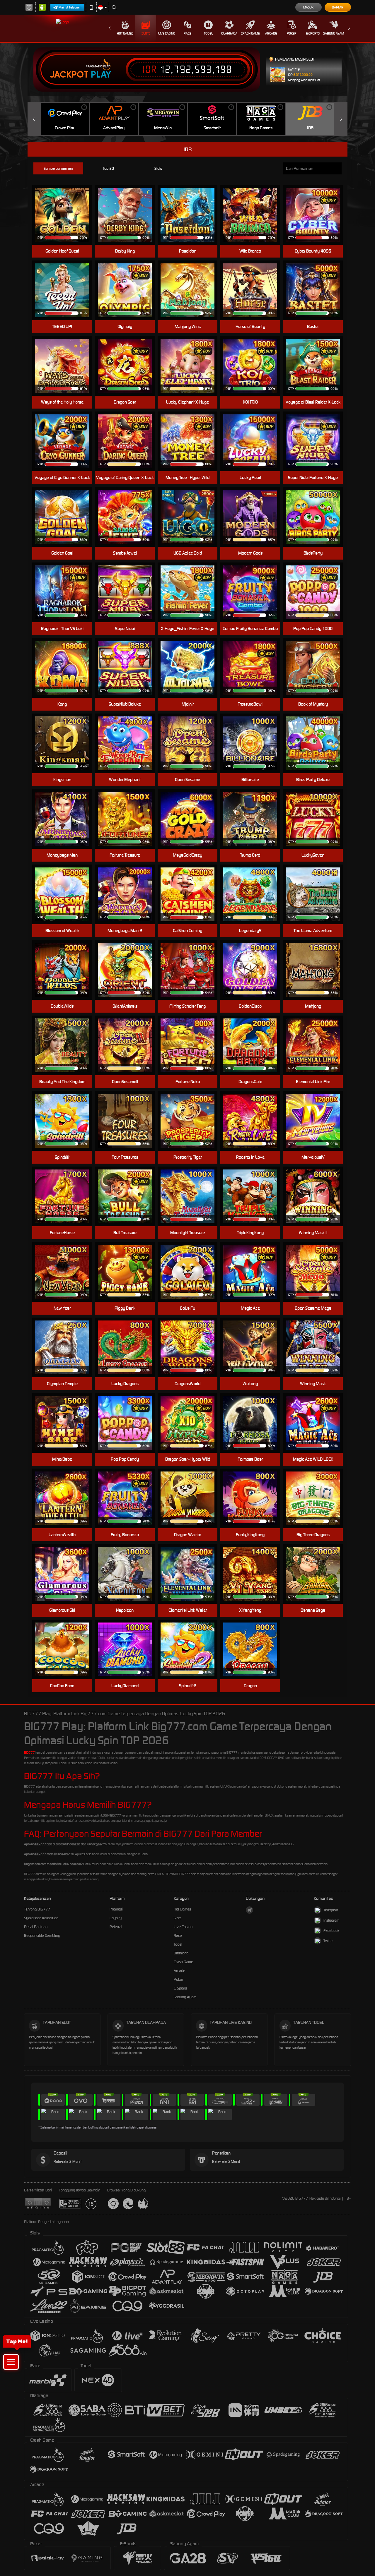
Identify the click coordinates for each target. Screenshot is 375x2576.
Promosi (116, 1909)
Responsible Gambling (42, 1936)
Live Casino (167, 33)
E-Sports (313, 33)
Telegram (331, 1910)
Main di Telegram (70, 7)
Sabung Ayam (334, 33)
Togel (208, 33)
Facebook (331, 1931)
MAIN (66, 215)
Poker (292, 33)
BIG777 (29, 1752)
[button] (11, 2362)
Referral (116, 1927)
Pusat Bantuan (36, 1927)
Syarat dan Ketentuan (41, 1918)
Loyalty (116, 1918)
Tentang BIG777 (37, 1909)
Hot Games (125, 33)
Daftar (338, 7)
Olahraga (229, 33)
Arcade (271, 33)
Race (187, 33)
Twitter (329, 1941)
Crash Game (250, 33)
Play (101, 75)
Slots (146, 33)
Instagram (331, 1920)
